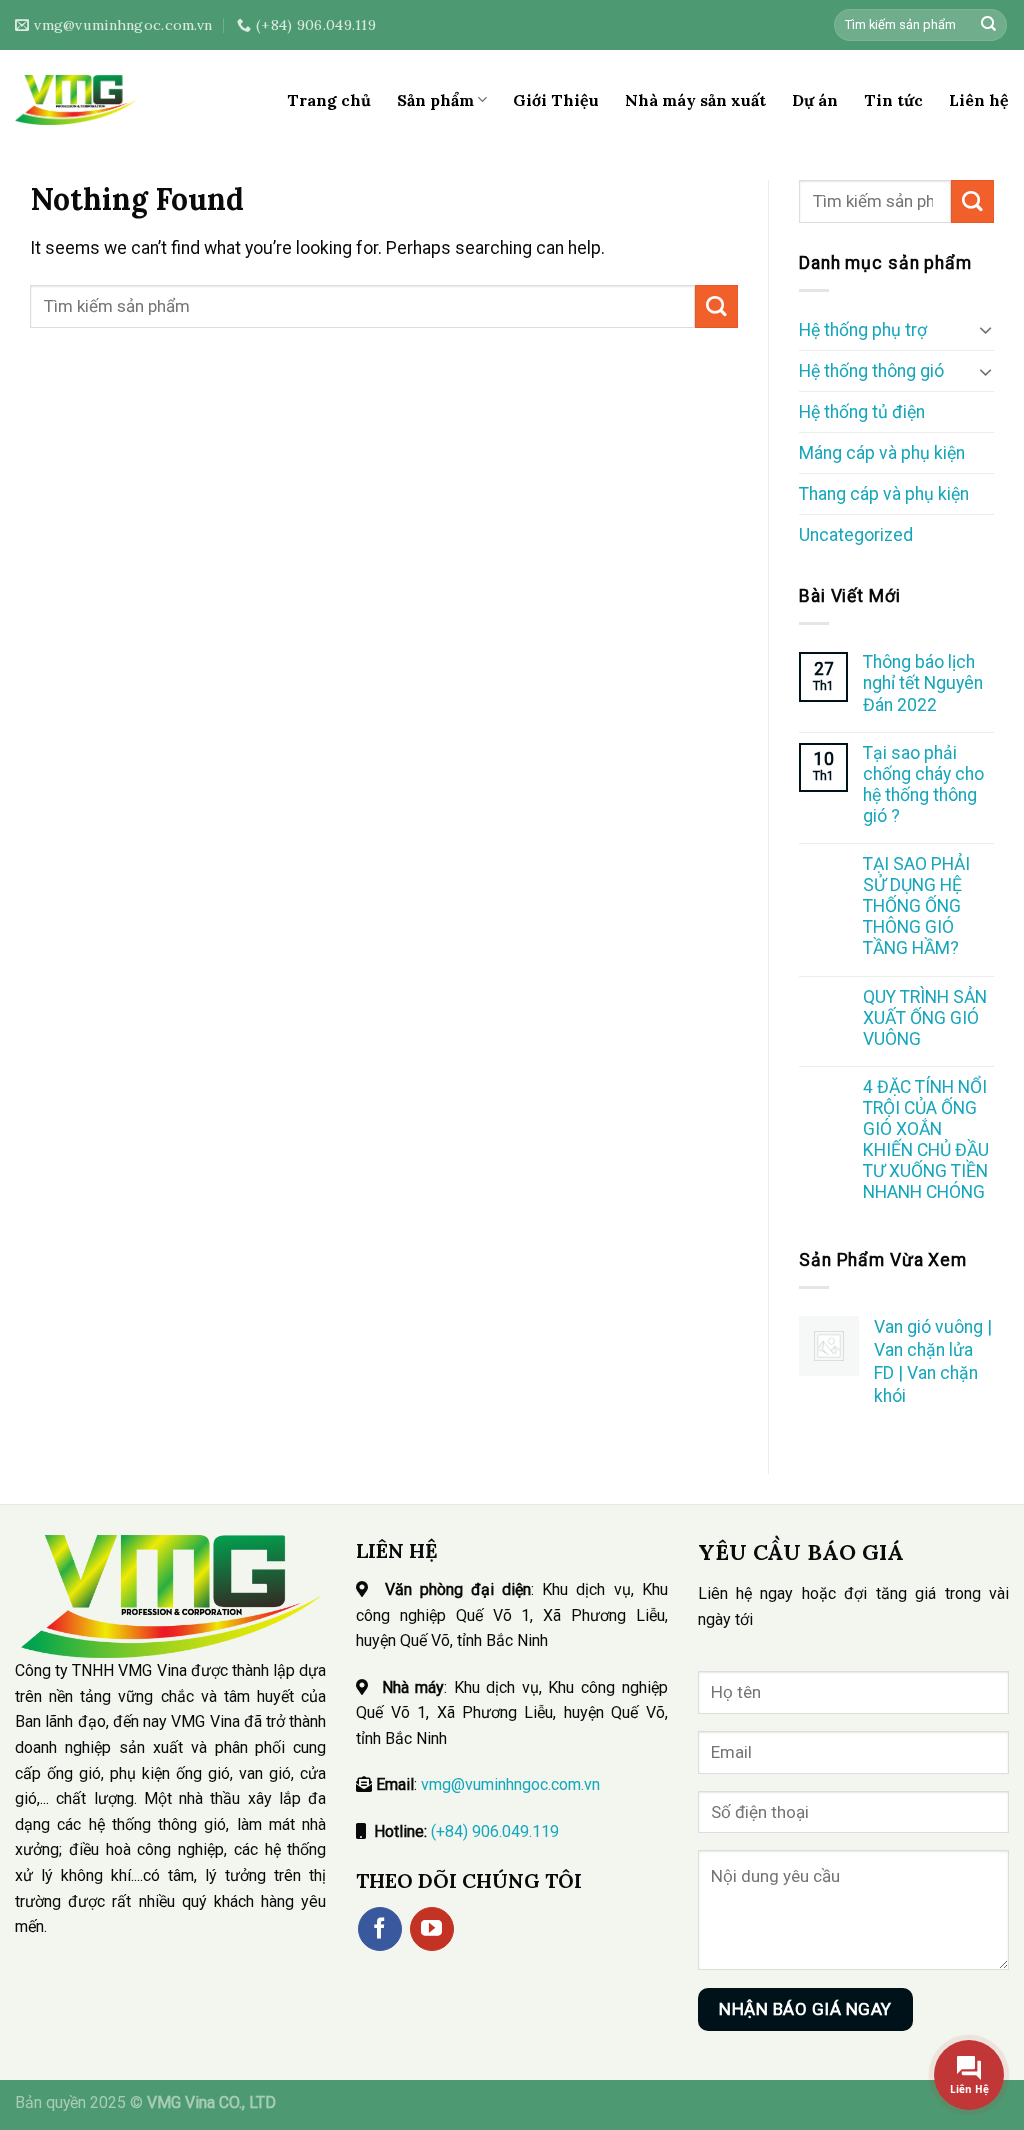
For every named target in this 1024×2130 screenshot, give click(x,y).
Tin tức (893, 100)
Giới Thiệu (556, 100)
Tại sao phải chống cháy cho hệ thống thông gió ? (923, 784)
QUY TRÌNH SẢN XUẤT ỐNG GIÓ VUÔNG (925, 1018)
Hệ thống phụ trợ (863, 330)
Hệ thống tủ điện (862, 412)
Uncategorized (856, 535)
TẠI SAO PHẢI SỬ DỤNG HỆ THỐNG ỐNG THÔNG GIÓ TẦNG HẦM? (916, 906)
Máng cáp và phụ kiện (882, 453)
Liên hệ (979, 100)
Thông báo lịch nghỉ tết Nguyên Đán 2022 (923, 683)
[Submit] (988, 25)
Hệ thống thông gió (871, 371)
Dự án (815, 100)
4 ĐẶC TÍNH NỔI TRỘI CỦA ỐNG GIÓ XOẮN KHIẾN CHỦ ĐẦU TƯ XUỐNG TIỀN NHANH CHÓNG (926, 1140)
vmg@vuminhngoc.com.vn (510, 1784)
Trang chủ (329, 100)
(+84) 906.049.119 (495, 1831)
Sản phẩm (435, 100)
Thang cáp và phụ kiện (884, 494)
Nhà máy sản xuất (695, 100)
